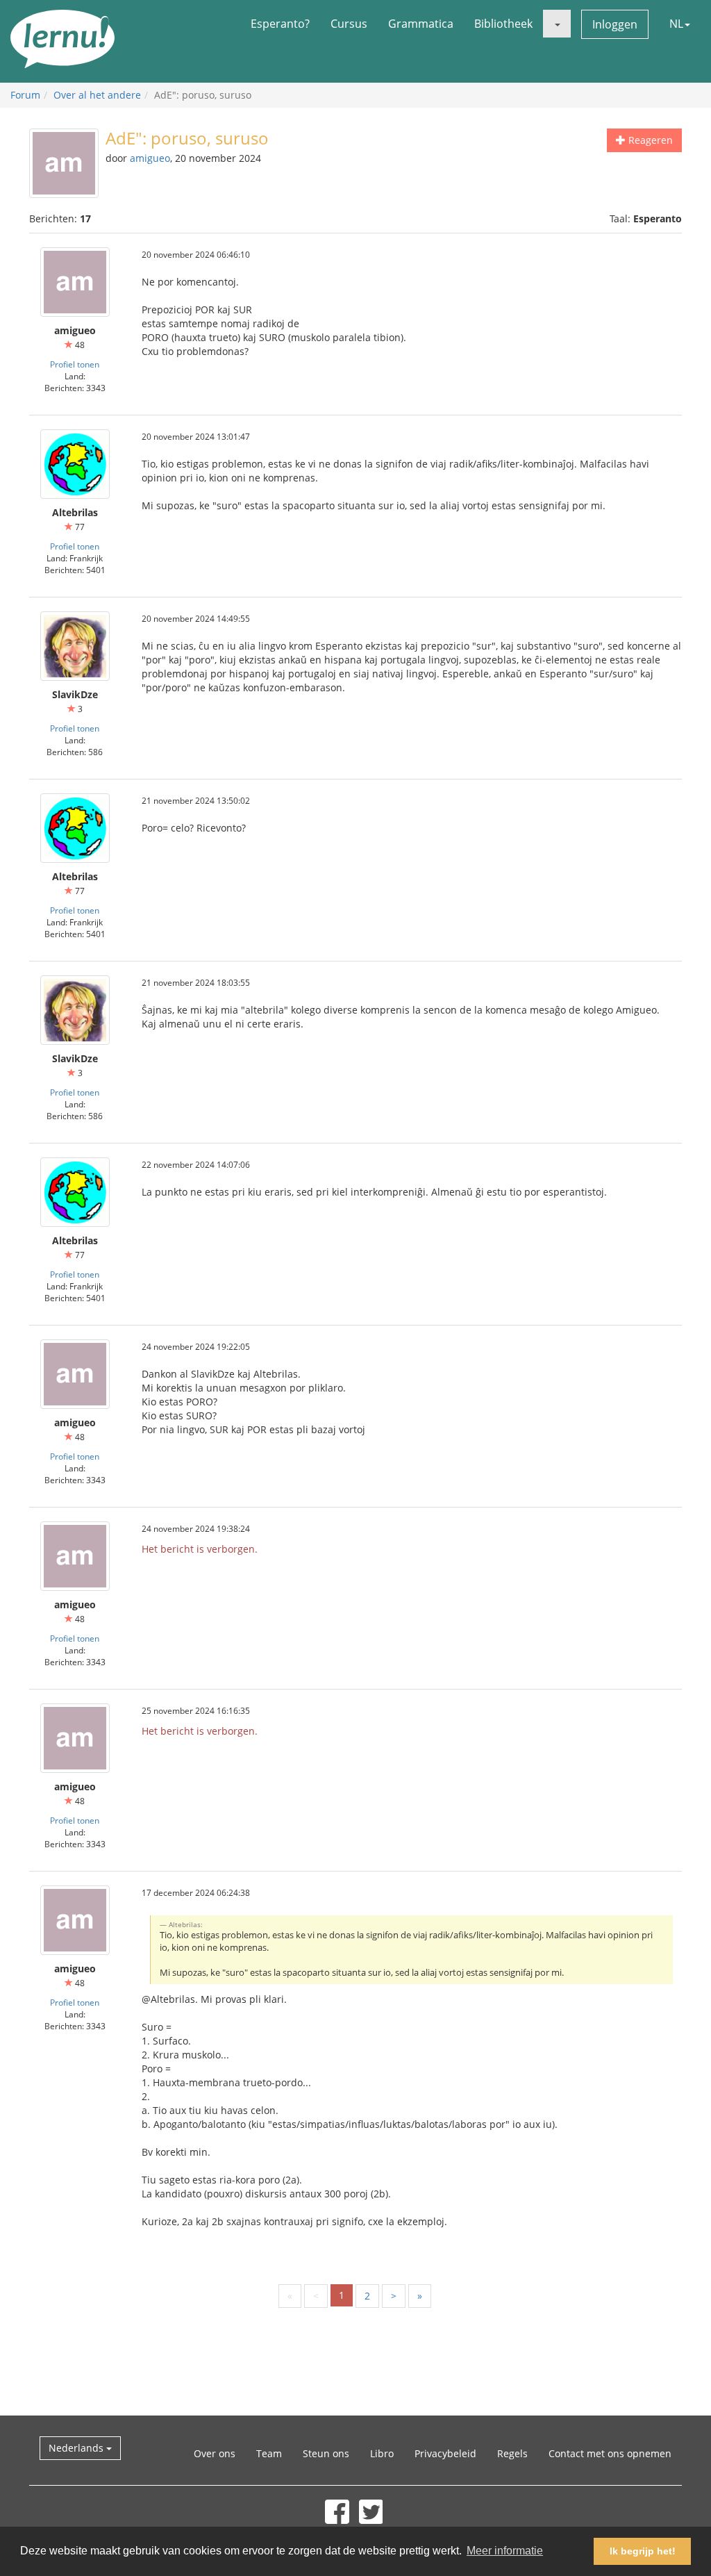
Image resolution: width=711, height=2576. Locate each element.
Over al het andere (97, 95)
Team (269, 2453)
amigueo (150, 158)
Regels (512, 2453)
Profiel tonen (75, 364)
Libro (382, 2453)
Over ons (215, 2453)
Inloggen (615, 24)
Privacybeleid (445, 2453)
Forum (25, 95)
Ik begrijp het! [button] (643, 2551)
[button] (557, 24)
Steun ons (326, 2453)
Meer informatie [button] (505, 2551)
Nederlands (77, 2448)
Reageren (649, 140)
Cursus (349, 24)
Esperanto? (280, 24)
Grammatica (421, 24)
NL (676, 24)
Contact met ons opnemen (610, 2453)
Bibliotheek (503, 24)
